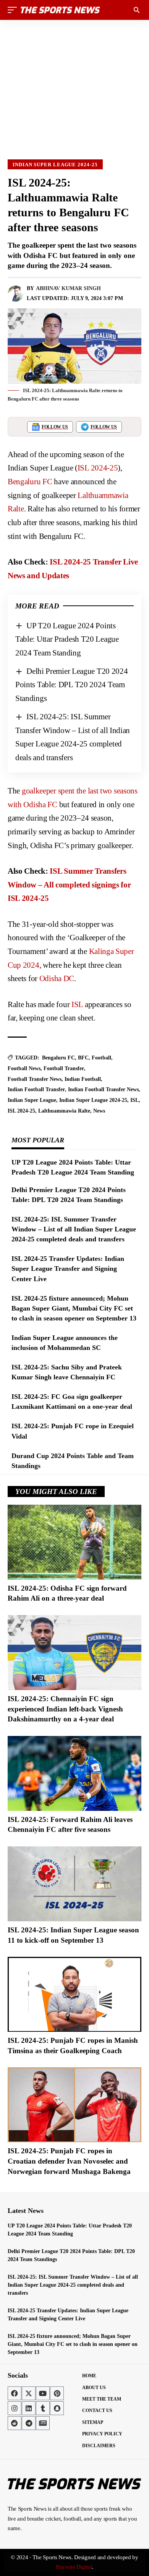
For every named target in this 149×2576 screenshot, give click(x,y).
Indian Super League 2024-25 (55, 165)
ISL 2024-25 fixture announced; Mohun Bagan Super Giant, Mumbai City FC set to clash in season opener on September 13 (74, 1308)
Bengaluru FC (30, 482)
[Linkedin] (29, 2408)
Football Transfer (64, 1068)
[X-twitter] (29, 2393)
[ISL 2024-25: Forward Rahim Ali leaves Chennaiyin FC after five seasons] (74, 1773)
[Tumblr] (43, 2408)
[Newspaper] (43, 2423)
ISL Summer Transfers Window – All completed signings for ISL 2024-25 (69, 885)
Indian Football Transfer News (103, 1089)
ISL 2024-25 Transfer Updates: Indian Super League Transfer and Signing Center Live (68, 1269)
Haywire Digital (74, 2567)
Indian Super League (32, 1100)
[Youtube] (43, 2393)
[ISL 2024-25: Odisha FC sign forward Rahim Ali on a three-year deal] (74, 1542)
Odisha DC (57, 978)
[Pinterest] (57, 2393)
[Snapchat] (57, 2408)
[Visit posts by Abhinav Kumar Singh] (16, 294)
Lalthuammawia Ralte (64, 1111)
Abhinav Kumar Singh (68, 288)
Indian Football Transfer (36, 1089)
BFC (83, 1058)
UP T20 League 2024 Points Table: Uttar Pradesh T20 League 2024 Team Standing (67, 639)
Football (101, 1058)
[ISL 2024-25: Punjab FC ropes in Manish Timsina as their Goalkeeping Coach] (74, 1994)
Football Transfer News (35, 1079)
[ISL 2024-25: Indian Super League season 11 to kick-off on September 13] (74, 1884)
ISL (77, 1004)
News (99, 1111)
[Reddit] (15, 2423)
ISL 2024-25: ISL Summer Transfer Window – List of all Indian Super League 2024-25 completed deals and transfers (74, 1229)
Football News (24, 1068)
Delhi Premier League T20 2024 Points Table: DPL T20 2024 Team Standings (72, 685)
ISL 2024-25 (98, 468)
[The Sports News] (60, 10)
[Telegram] (29, 2423)
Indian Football (83, 1079)
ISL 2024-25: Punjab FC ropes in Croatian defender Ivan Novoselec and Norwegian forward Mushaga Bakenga (69, 2161)
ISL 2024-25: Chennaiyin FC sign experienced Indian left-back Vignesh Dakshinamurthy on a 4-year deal (65, 1709)
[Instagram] (15, 2408)
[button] (14, 10)
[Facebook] (15, 2393)
